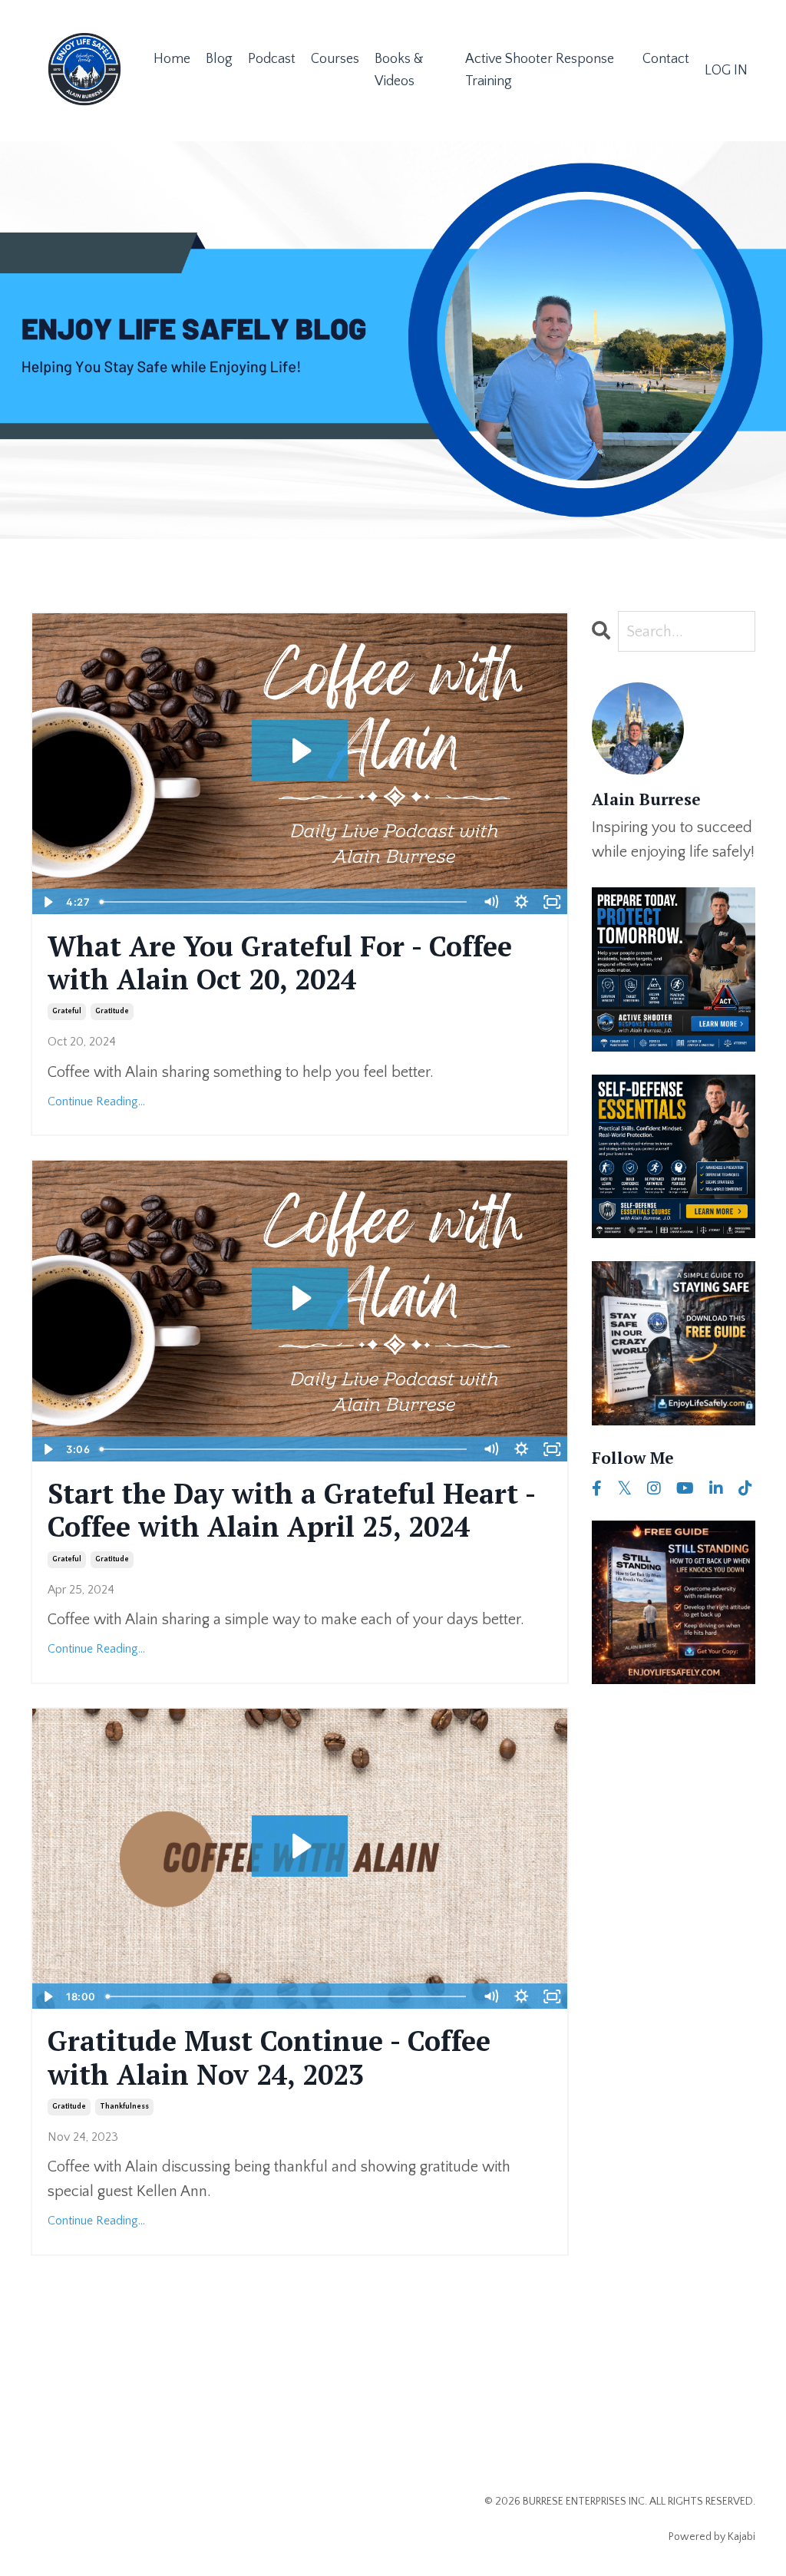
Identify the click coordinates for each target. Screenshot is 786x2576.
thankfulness (124, 2107)
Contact (666, 59)
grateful (67, 1011)
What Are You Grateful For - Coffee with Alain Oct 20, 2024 (280, 963)
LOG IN (726, 71)
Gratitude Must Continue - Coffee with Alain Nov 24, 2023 (269, 2057)
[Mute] (491, 902)
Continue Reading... (96, 1101)
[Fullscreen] (553, 902)
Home (172, 59)
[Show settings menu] (522, 902)
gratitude (112, 1011)
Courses (335, 59)
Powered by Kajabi (712, 2537)
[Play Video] (47, 902)
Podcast (272, 59)
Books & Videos (399, 70)
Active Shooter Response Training (540, 70)
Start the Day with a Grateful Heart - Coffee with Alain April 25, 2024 (291, 1510)
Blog (219, 59)
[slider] (285, 902)
